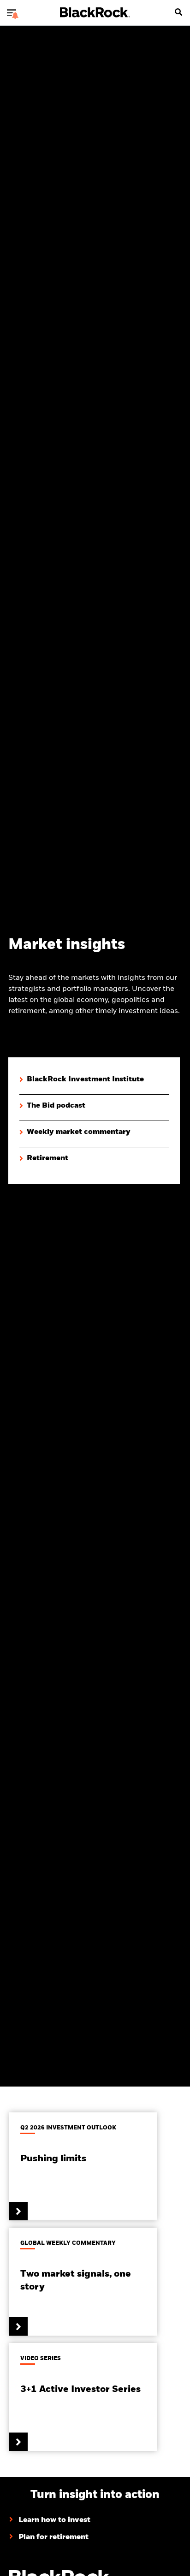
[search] (178, 12)
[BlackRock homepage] (95, 12)
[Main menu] (12, 12)
